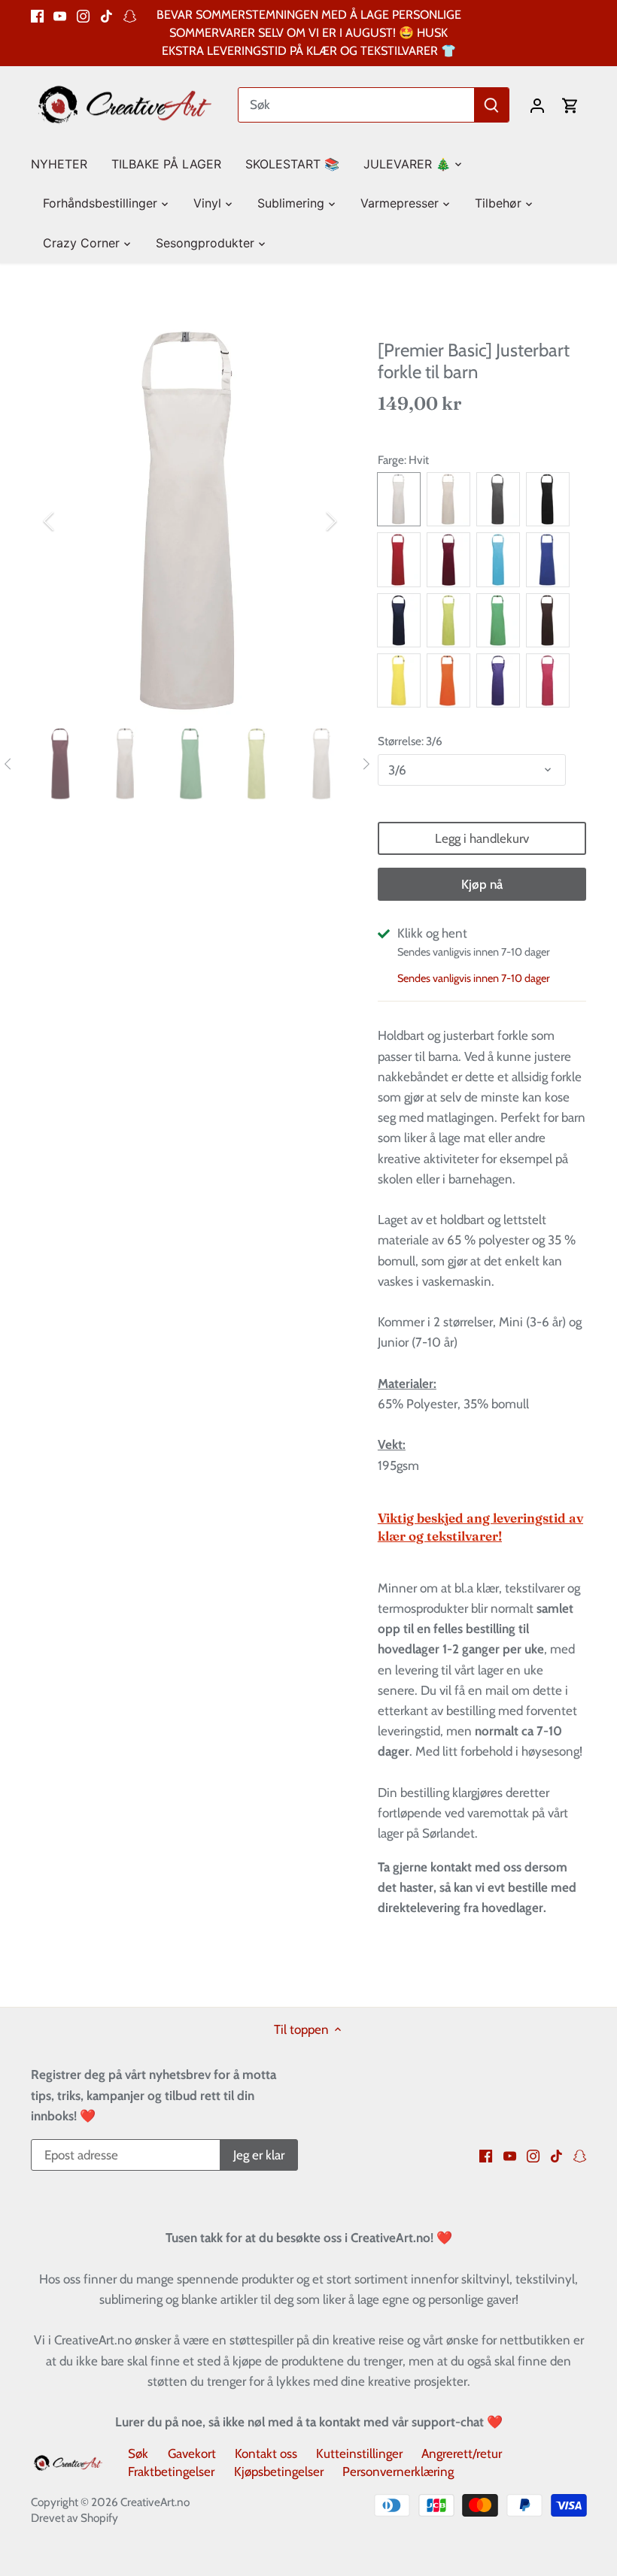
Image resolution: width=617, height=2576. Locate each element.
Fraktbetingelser (171, 2471)
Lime (448, 620)
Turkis (498, 559)
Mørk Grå (498, 499)
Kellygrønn (498, 620)
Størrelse (400, 741)
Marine (399, 620)
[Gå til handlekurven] (570, 105)
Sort (548, 499)
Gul (399, 680)
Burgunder (448, 559)
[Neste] (312, 521)
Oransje (448, 680)
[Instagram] (83, 15)
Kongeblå (548, 559)
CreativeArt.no (155, 2502)
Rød (399, 559)
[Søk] (491, 105)
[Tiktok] (106, 15)
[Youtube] (60, 15)
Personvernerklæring (398, 2471)
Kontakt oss (266, 2453)
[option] (190, 521)
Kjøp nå (482, 884)
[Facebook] (37, 15)
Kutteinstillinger (359, 2453)
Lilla (498, 680)
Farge (391, 460)
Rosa (548, 680)
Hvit (399, 499)
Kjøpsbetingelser (279, 2471)
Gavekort (192, 2453)
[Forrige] (68, 521)
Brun (548, 620)
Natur (448, 499)
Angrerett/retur (462, 2453)
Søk (138, 2453)
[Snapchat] (130, 15)
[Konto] (537, 105)
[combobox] (357, 105)
